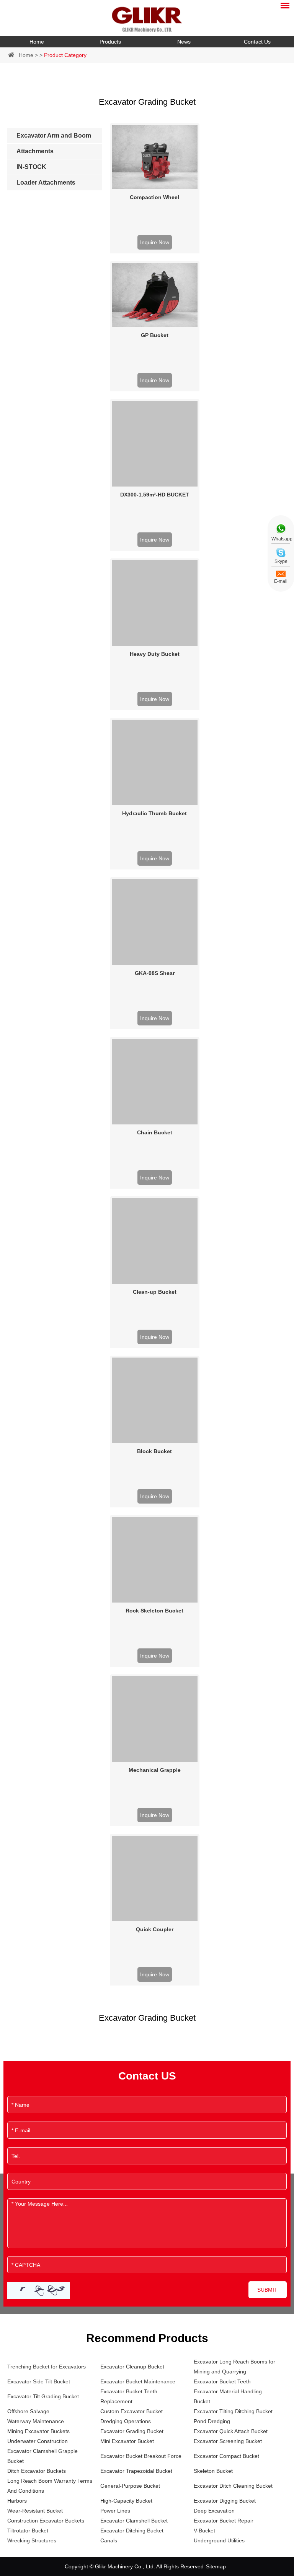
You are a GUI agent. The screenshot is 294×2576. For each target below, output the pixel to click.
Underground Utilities (219, 2540)
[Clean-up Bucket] (155, 1241)
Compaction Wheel (154, 197)
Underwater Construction (38, 2441)
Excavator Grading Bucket (132, 2431)
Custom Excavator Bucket (131, 2411)
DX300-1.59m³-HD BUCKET (155, 495)
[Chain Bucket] (155, 1082)
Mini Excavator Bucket (127, 2441)
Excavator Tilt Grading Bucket (43, 2396)
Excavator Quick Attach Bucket (231, 2431)
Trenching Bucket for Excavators (47, 2367)
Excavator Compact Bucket (226, 2456)
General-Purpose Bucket (130, 2486)
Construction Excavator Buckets (46, 2521)
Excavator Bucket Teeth (222, 2381)
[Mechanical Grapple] (155, 1719)
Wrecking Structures (32, 2540)
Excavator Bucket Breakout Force (141, 2456)
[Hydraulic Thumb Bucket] (155, 762)
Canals (109, 2540)
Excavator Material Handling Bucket (228, 2396)
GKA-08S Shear (155, 973)
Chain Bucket (155, 1132)
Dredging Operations (126, 2421)
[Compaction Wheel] (155, 157)
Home (37, 42)
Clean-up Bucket (155, 1292)
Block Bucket (154, 1451)
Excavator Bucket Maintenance (138, 2381)
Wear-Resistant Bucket (35, 2511)
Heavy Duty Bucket (155, 654)
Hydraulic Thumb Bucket (154, 813)
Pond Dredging (212, 2421)
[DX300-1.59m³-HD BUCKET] (155, 444)
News (184, 42)
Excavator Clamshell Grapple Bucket (42, 2456)
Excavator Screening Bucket (228, 2441)
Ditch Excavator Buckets (37, 2471)
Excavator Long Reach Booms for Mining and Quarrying (234, 2367)
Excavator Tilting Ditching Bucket (233, 2411)
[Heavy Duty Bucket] (155, 603)
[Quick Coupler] (155, 1878)
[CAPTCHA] (39, 2290)
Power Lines (115, 2511)
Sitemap (216, 2566)
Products (110, 42)
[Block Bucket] (155, 1400)
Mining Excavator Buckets (38, 2431)
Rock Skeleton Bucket (154, 1611)
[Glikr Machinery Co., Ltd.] (147, 18)
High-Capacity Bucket (126, 2501)
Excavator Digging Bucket (225, 2501)
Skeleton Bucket (213, 2471)
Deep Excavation (214, 2511)
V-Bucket (204, 2531)
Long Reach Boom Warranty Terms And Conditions (50, 2486)
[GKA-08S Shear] (155, 922)
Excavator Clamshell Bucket (134, 2521)
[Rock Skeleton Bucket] (155, 1560)
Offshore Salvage (28, 2411)
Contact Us (257, 42)
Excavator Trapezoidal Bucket (136, 2471)
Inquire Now (155, 242)
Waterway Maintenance (36, 2421)
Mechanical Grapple (155, 1770)
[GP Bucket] (155, 295)
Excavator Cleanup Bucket (132, 2367)
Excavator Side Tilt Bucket (39, 2381)
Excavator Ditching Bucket (132, 2531)
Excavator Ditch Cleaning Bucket (233, 2486)
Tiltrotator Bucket (28, 2531)
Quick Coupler (155, 1929)
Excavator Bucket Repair (224, 2521)
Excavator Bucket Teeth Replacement (129, 2396)
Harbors (17, 2501)
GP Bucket (155, 335)
